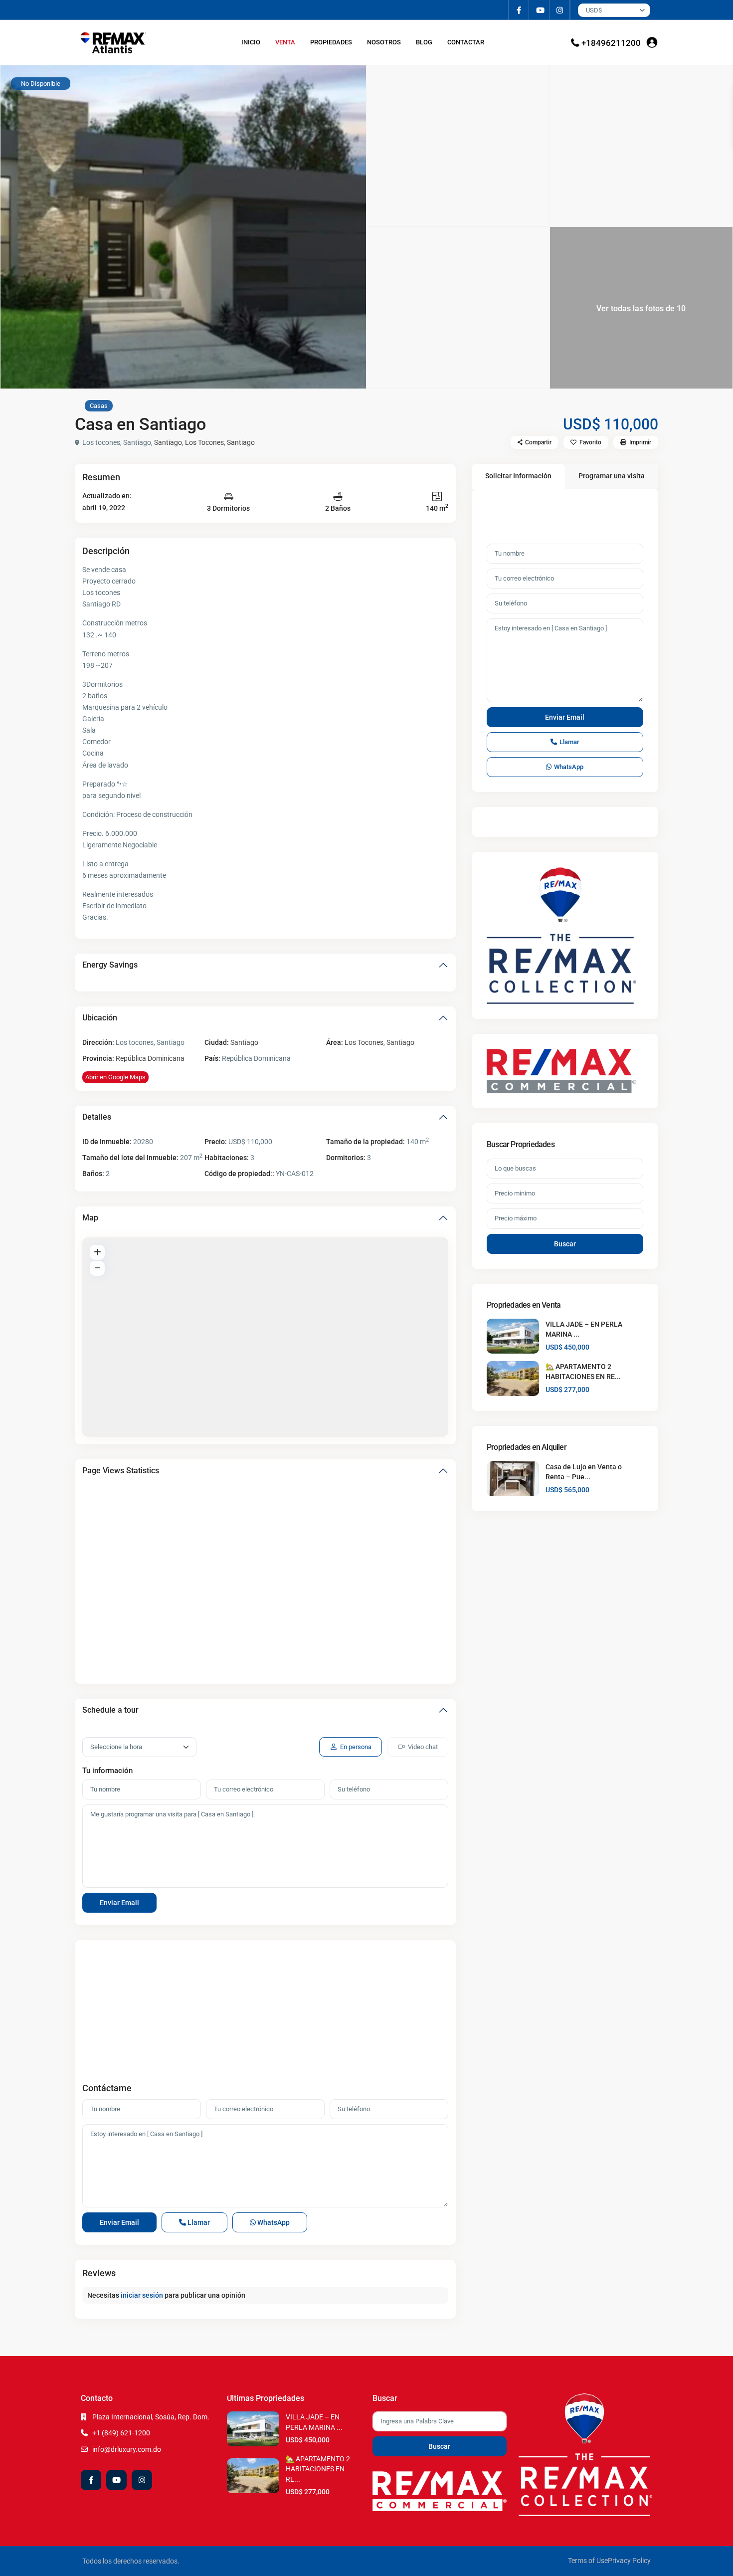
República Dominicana (150, 1058)
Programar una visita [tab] (612, 476)
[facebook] (519, 10)
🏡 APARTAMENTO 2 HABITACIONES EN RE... (318, 2469)
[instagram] (560, 10)
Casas (99, 406)
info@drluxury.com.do (127, 2449)
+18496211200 (611, 43)
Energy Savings (110, 965)
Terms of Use (588, 2561)
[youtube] (539, 10)
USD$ (594, 10)
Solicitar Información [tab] (518, 476)
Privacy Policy (629, 2561)
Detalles (97, 1117)
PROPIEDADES (331, 42)
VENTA (285, 42)
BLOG (424, 42)
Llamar (198, 2222)
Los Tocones (204, 442)
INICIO (251, 42)
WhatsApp (273, 2222)
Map (90, 1218)
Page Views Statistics (121, 1471)
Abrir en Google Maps (115, 1077)
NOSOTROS (384, 42)
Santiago (168, 442)
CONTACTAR (466, 42)
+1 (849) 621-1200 (121, 2433)
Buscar (565, 1244)
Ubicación (100, 1018)
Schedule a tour (110, 1710)
